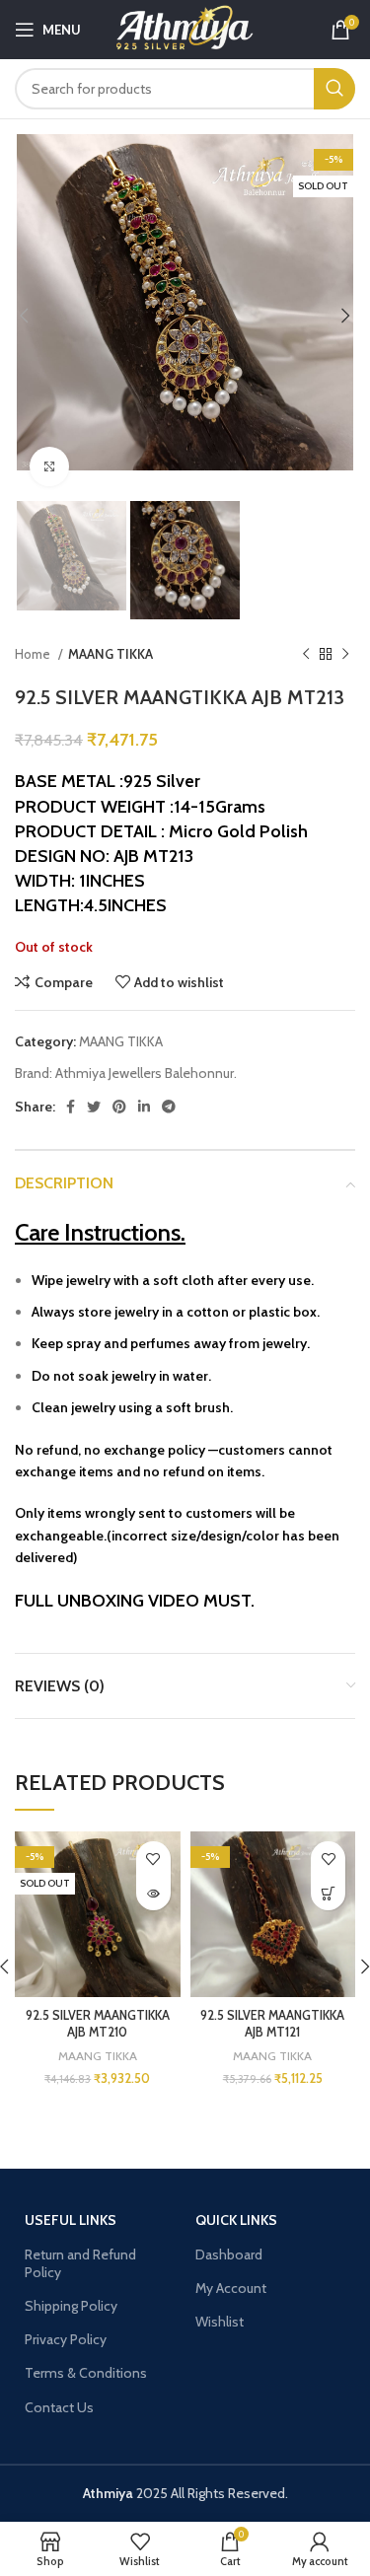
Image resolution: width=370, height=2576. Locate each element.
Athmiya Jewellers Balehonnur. (146, 1073)
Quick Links (236, 2220)
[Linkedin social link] (144, 1107)
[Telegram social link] (169, 1107)
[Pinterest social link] (119, 1107)
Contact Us (59, 2407)
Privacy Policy (66, 2339)
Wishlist (220, 2322)
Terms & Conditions (86, 2373)
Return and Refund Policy (80, 2263)
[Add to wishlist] (153, 1859)
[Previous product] (306, 655)
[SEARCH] (334, 89)
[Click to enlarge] (49, 466)
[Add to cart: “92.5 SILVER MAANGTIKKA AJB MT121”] (328, 1893)
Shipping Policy (71, 2306)
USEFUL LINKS (71, 2220)
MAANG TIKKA (111, 654)
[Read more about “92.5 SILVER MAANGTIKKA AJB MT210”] (153, 1893)
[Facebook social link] (71, 1107)
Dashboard (229, 2254)
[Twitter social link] (94, 1107)
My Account (231, 2288)
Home (34, 654)
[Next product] (345, 655)
